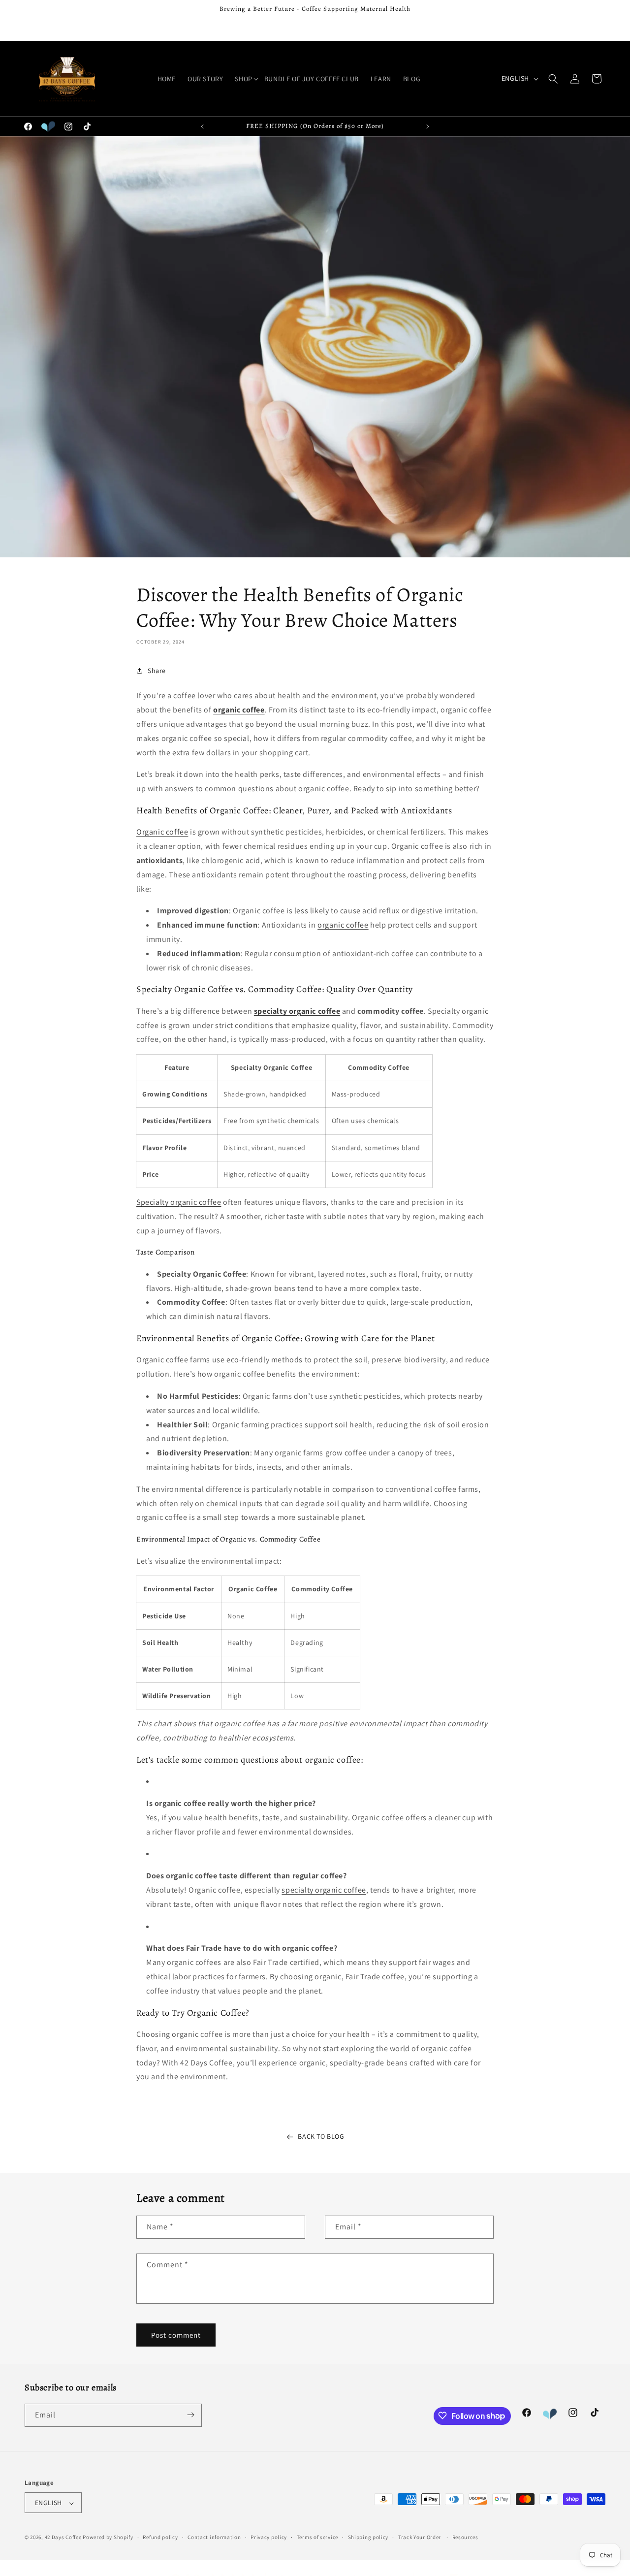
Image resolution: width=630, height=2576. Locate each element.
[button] (243, 79)
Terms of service (317, 2537)
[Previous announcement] (202, 127)
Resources (465, 2537)
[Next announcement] (428, 127)
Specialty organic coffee (179, 1202)
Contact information (214, 2537)
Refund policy (160, 2537)
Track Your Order (420, 2537)
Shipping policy (368, 2537)
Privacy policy (269, 2537)
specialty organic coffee (324, 1889)
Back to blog (321, 2136)
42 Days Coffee (63, 2538)
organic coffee (343, 925)
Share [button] (157, 670)
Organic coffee (162, 832)
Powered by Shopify (108, 2538)
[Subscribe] (190, 2415)
